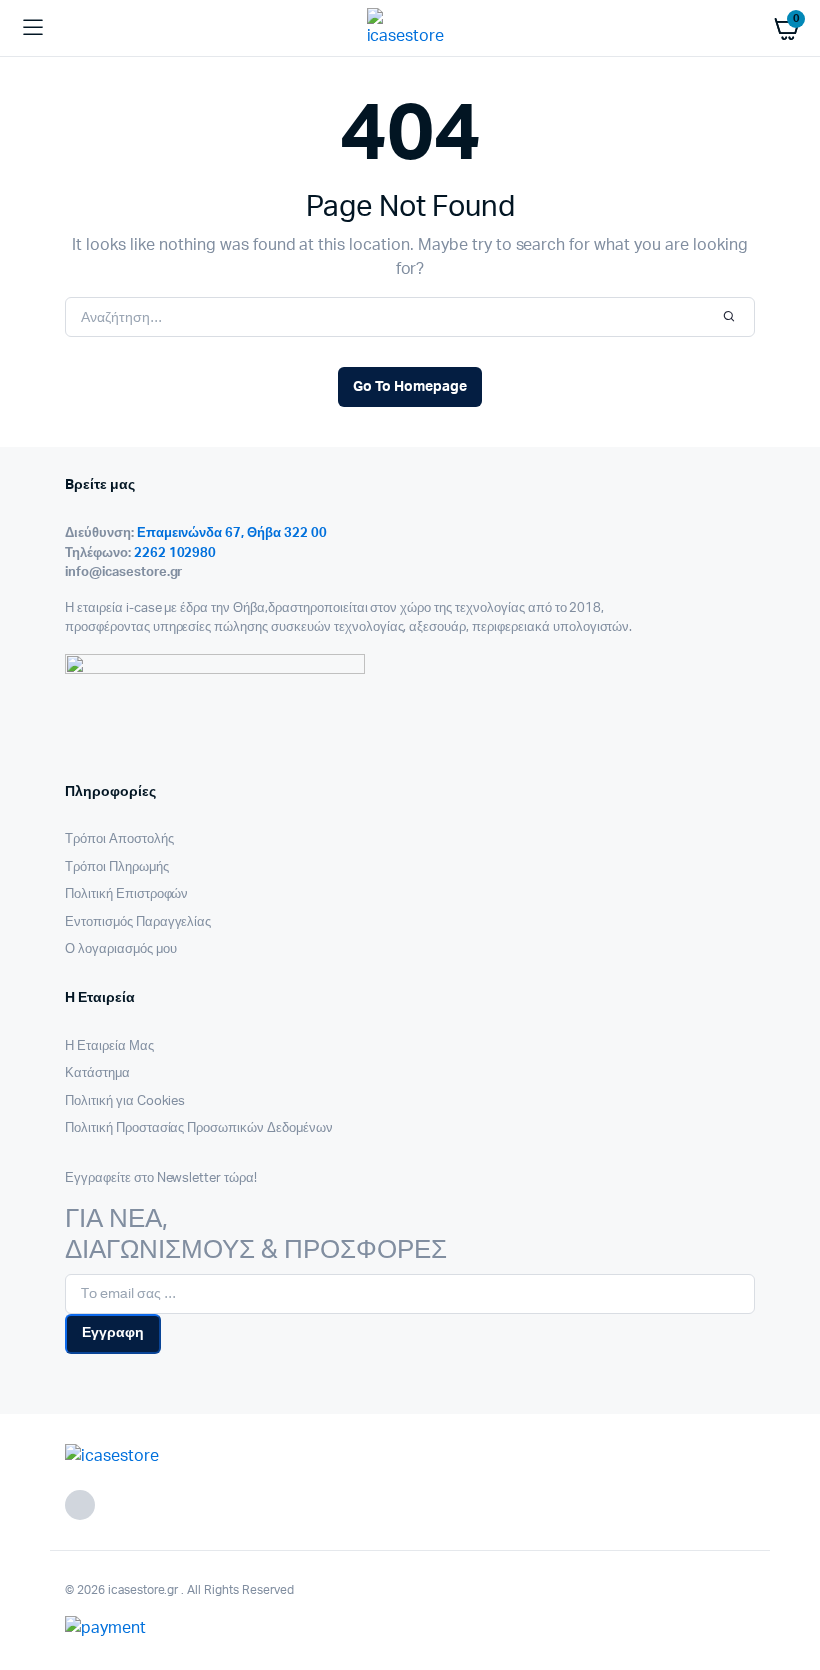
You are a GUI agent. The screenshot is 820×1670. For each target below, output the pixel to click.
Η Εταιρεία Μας (109, 1046)
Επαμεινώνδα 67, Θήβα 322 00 (232, 533)
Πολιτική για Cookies (125, 1101)
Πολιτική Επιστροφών (126, 894)
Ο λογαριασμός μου (121, 949)
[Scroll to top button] (788, 1590)
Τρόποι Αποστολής (119, 839)
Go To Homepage (410, 387)
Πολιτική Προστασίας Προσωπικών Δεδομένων (199, 1128)
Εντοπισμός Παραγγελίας (138, 922)
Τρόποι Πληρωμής (117, 867)
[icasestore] (410, 28)
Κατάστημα (97, 1073)
